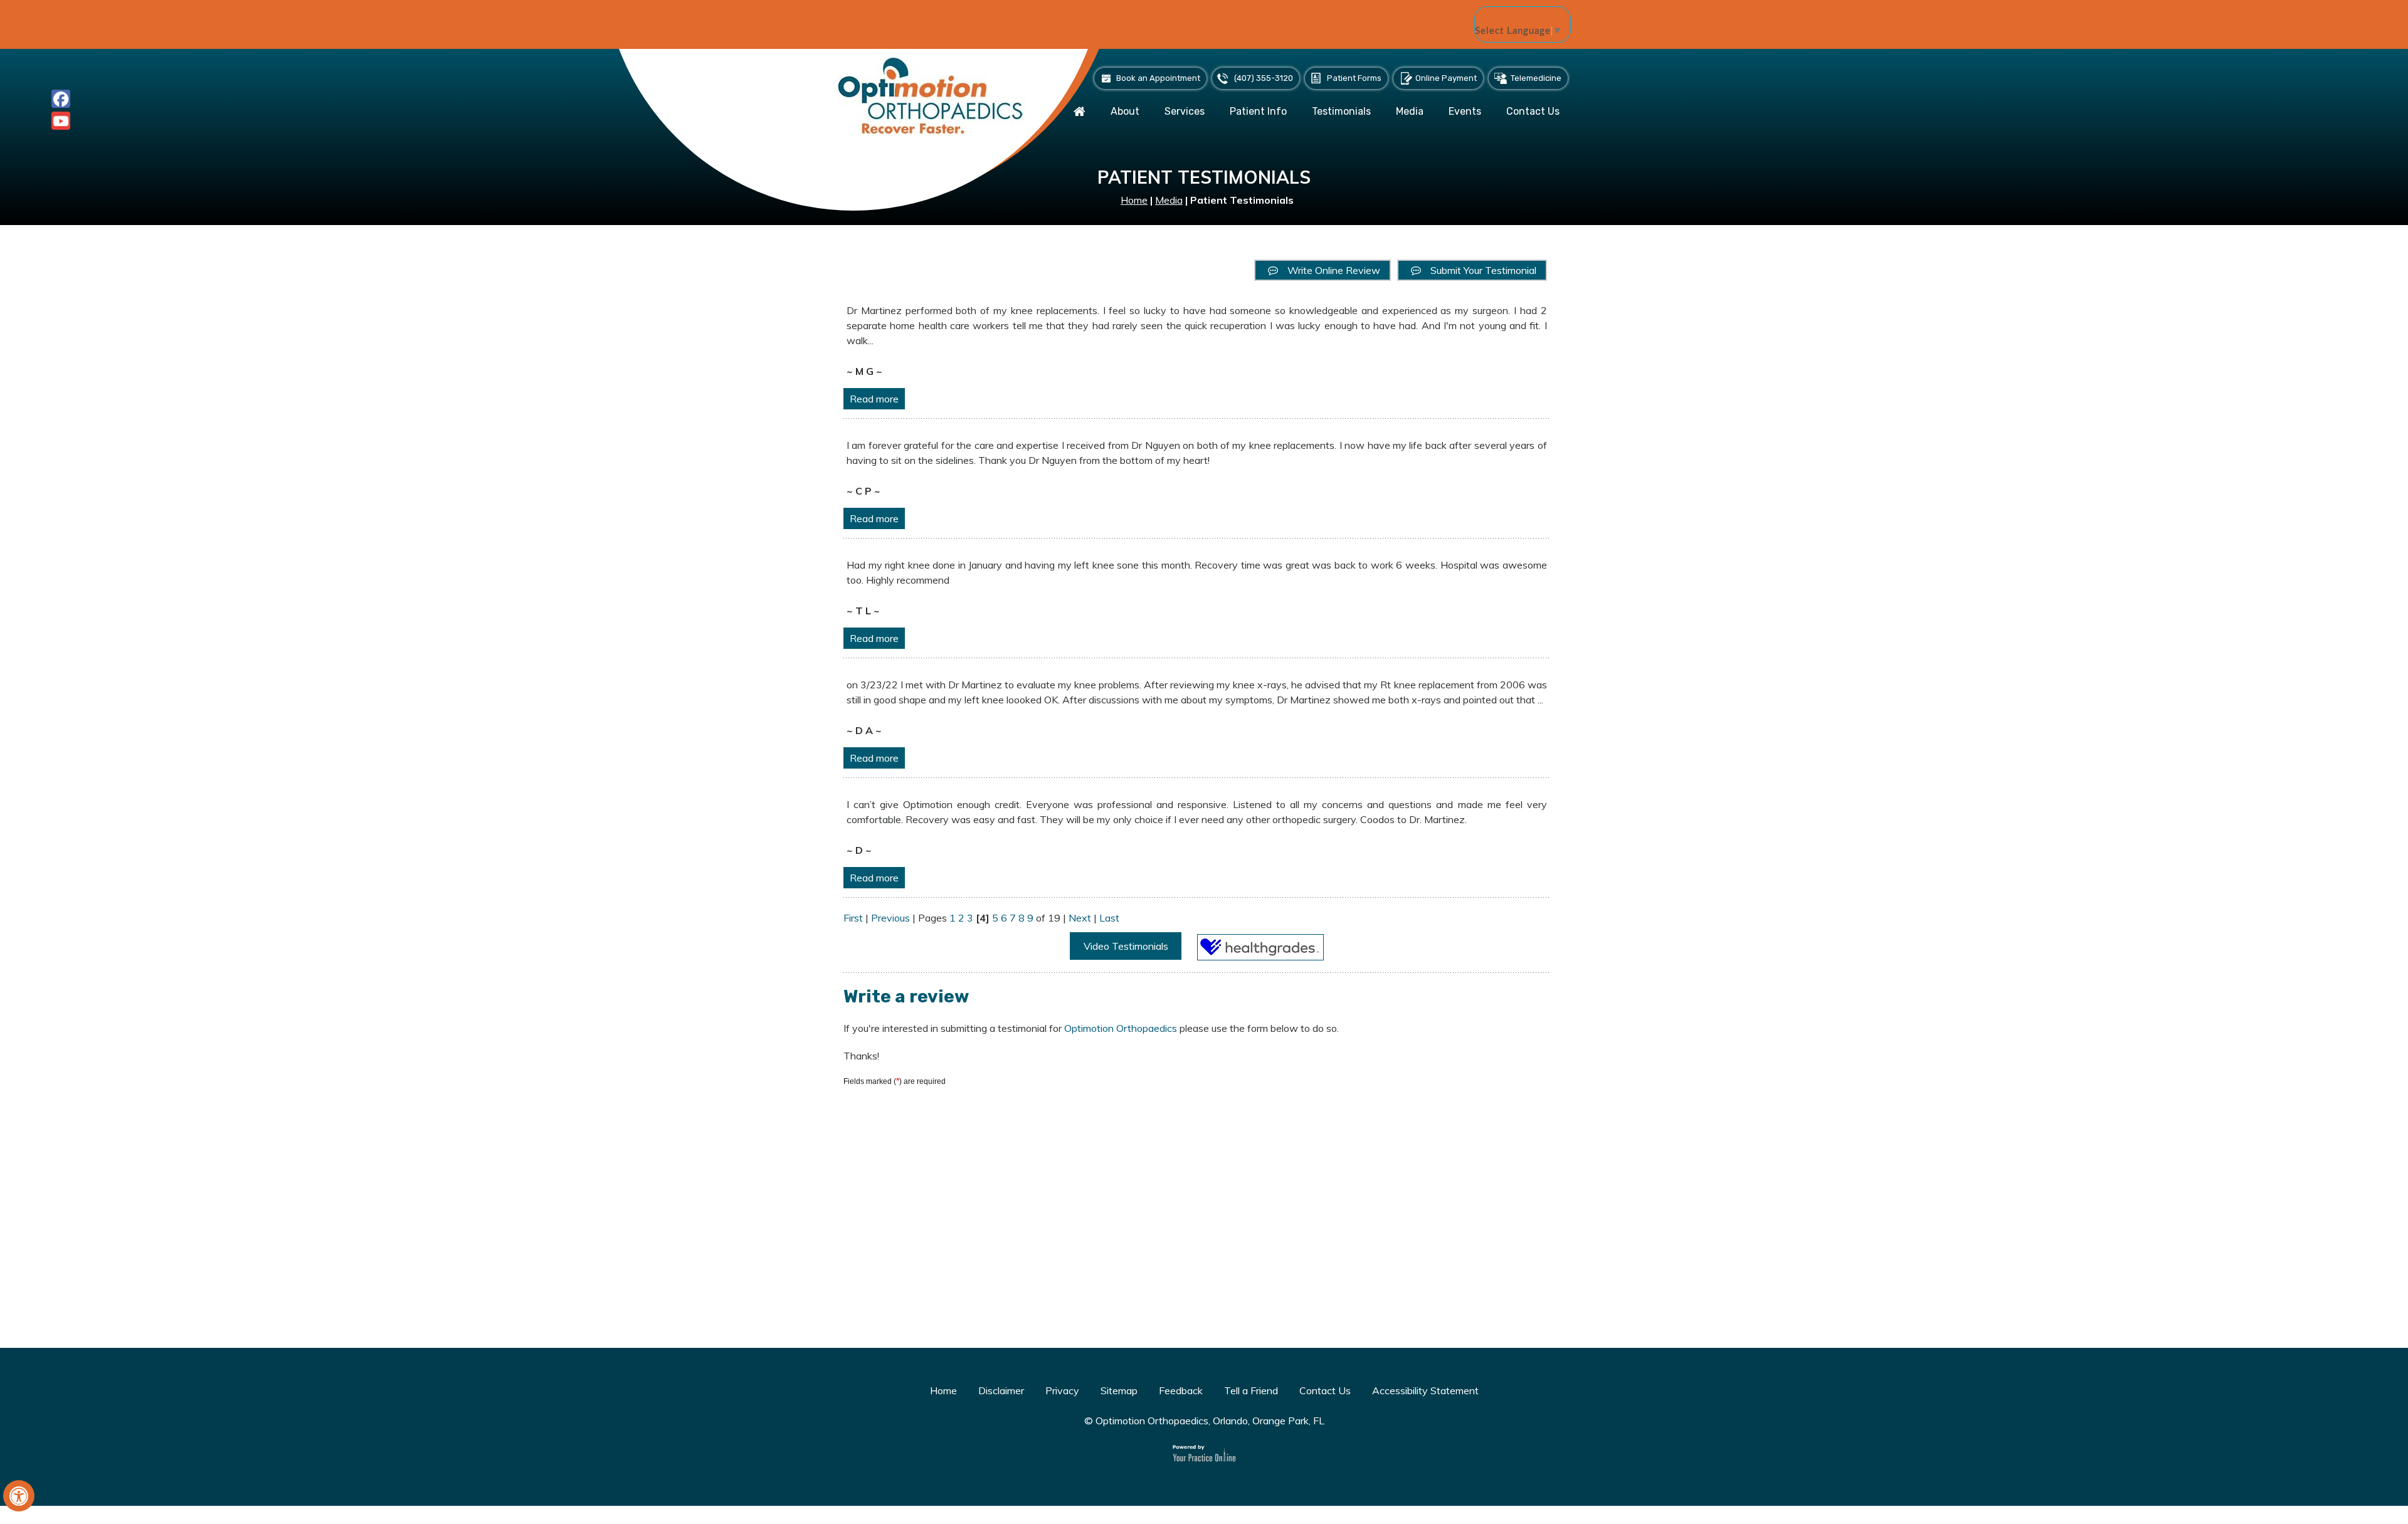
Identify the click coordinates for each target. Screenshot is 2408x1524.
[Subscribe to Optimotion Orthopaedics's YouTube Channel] (61, 121)
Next (1080, 918)
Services (1185, 111)
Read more (874, 399)
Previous (890, 918)
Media (1410, 111)
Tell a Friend (1251, 1390)
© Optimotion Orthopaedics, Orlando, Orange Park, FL (1204, 1421)
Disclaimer (1001, 1390)
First (853, 918)
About (1125, 111)
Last (1109, 918)
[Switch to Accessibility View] (19, 1496)
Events (1465, 111)
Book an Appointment (1158, 78)
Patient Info (1258, 111)
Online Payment (1446, 78)
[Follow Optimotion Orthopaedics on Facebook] (61, 99)
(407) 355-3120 (1264, 78)
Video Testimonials (1126, 946)
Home (1134, 200)
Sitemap (1119, 1390)
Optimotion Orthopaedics (1122, 1028)
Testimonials (1341, 111)
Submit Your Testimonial (1483, 270)
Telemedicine (1536, 78)
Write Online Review (1334, 270)
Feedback (1181, 1390)
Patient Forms (1354, 78)
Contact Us (1533, 111)
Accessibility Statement (1425, 1390)
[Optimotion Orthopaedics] (931, 95)
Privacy (1062, 1390)
